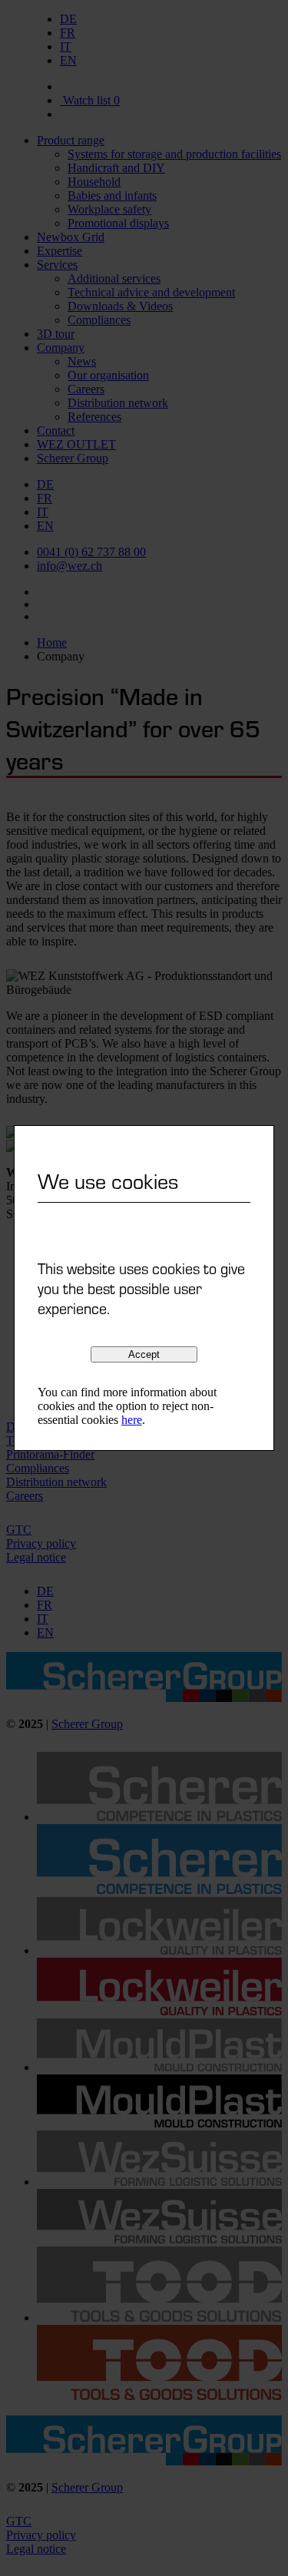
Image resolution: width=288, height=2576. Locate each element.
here (132, 1420)
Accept (144, 1354)
